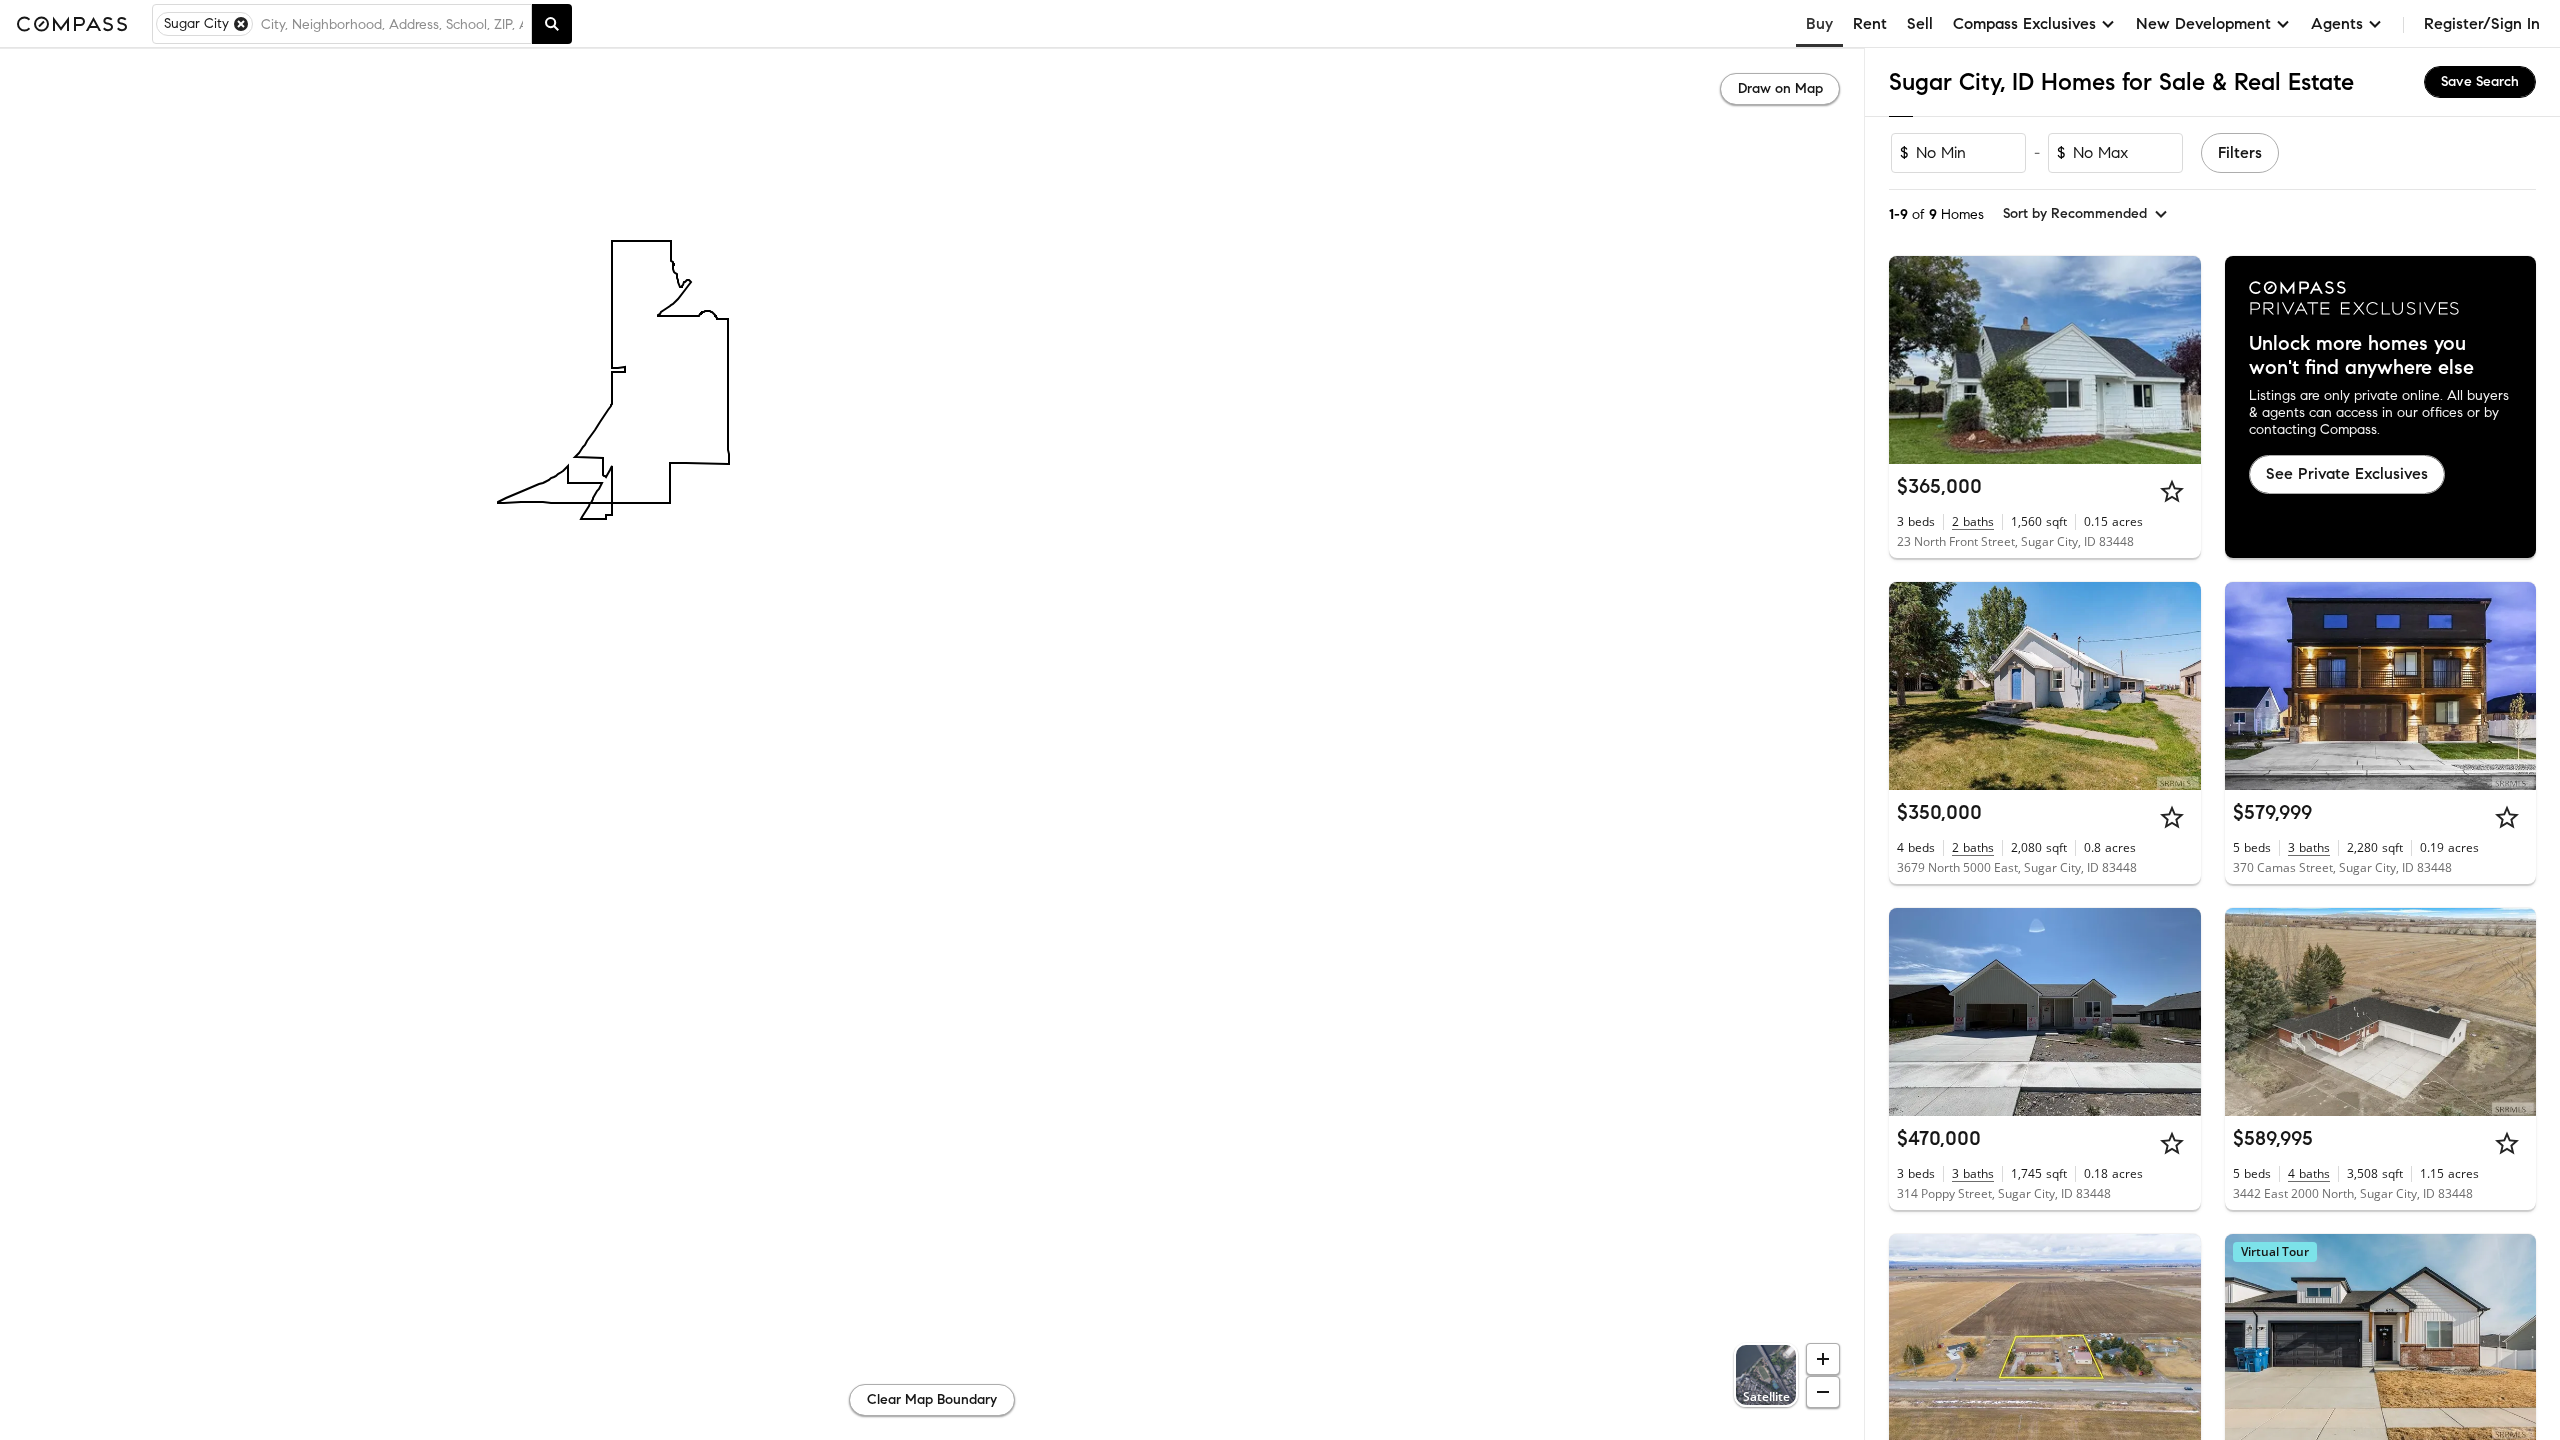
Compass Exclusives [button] (2024, 23)
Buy (1819, 23)
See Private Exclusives (2347, 473)
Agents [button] (2337, 23)
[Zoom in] (1823, 1359)
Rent (1870, 23)
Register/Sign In (2482, 23)
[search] (552, 24)
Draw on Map (1780, 88)
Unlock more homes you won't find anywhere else (2361, 356)
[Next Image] (2177, 360)
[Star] (2172, 491)
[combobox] (392, 24)
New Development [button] (2203, 23)
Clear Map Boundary (932, 1399)
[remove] (241, 24)
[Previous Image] (1913, 360)
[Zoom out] (1823, 1392)
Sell (1920, 23)
